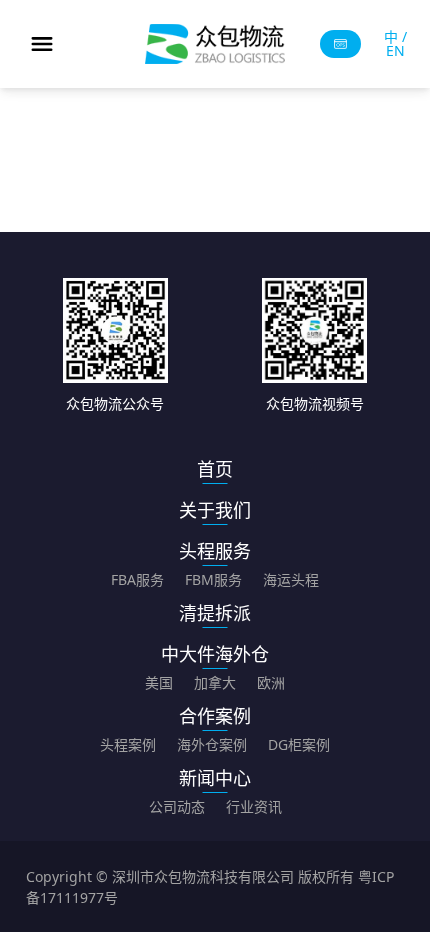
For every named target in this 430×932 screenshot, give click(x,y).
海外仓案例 (212, 744)
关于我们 (215, 510)
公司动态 (177, 806)
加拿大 (215, 682)
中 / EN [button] (395, 44)
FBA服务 (137, 579)
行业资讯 (254, 806)
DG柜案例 (299, 744)
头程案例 (128, 744)
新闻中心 (215, 778)
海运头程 (291, 579)
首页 (215, 469)
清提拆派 (215, 613)
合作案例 (215, 716)
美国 (159, 682)
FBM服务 (213, 579)
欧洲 (271, 682)
